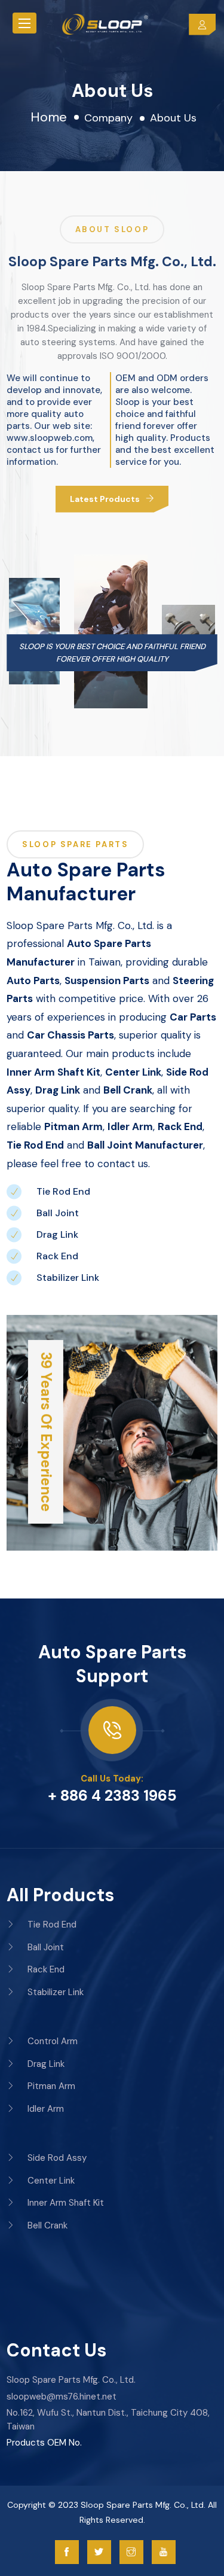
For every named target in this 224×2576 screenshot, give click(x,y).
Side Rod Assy (56, 2158)
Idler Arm (45, 2109)
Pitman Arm (50, 2086)
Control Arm (51, 2041)
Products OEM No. (44, 2443)
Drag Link (57, 1234)
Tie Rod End (63, 1191)
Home (49, 117)
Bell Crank (46, 2225)
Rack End (57, 1256)
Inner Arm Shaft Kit (65, 2203)
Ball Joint (58, 1213)
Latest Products (105, 499)
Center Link (50, 2181)
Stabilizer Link (68, 1278)
